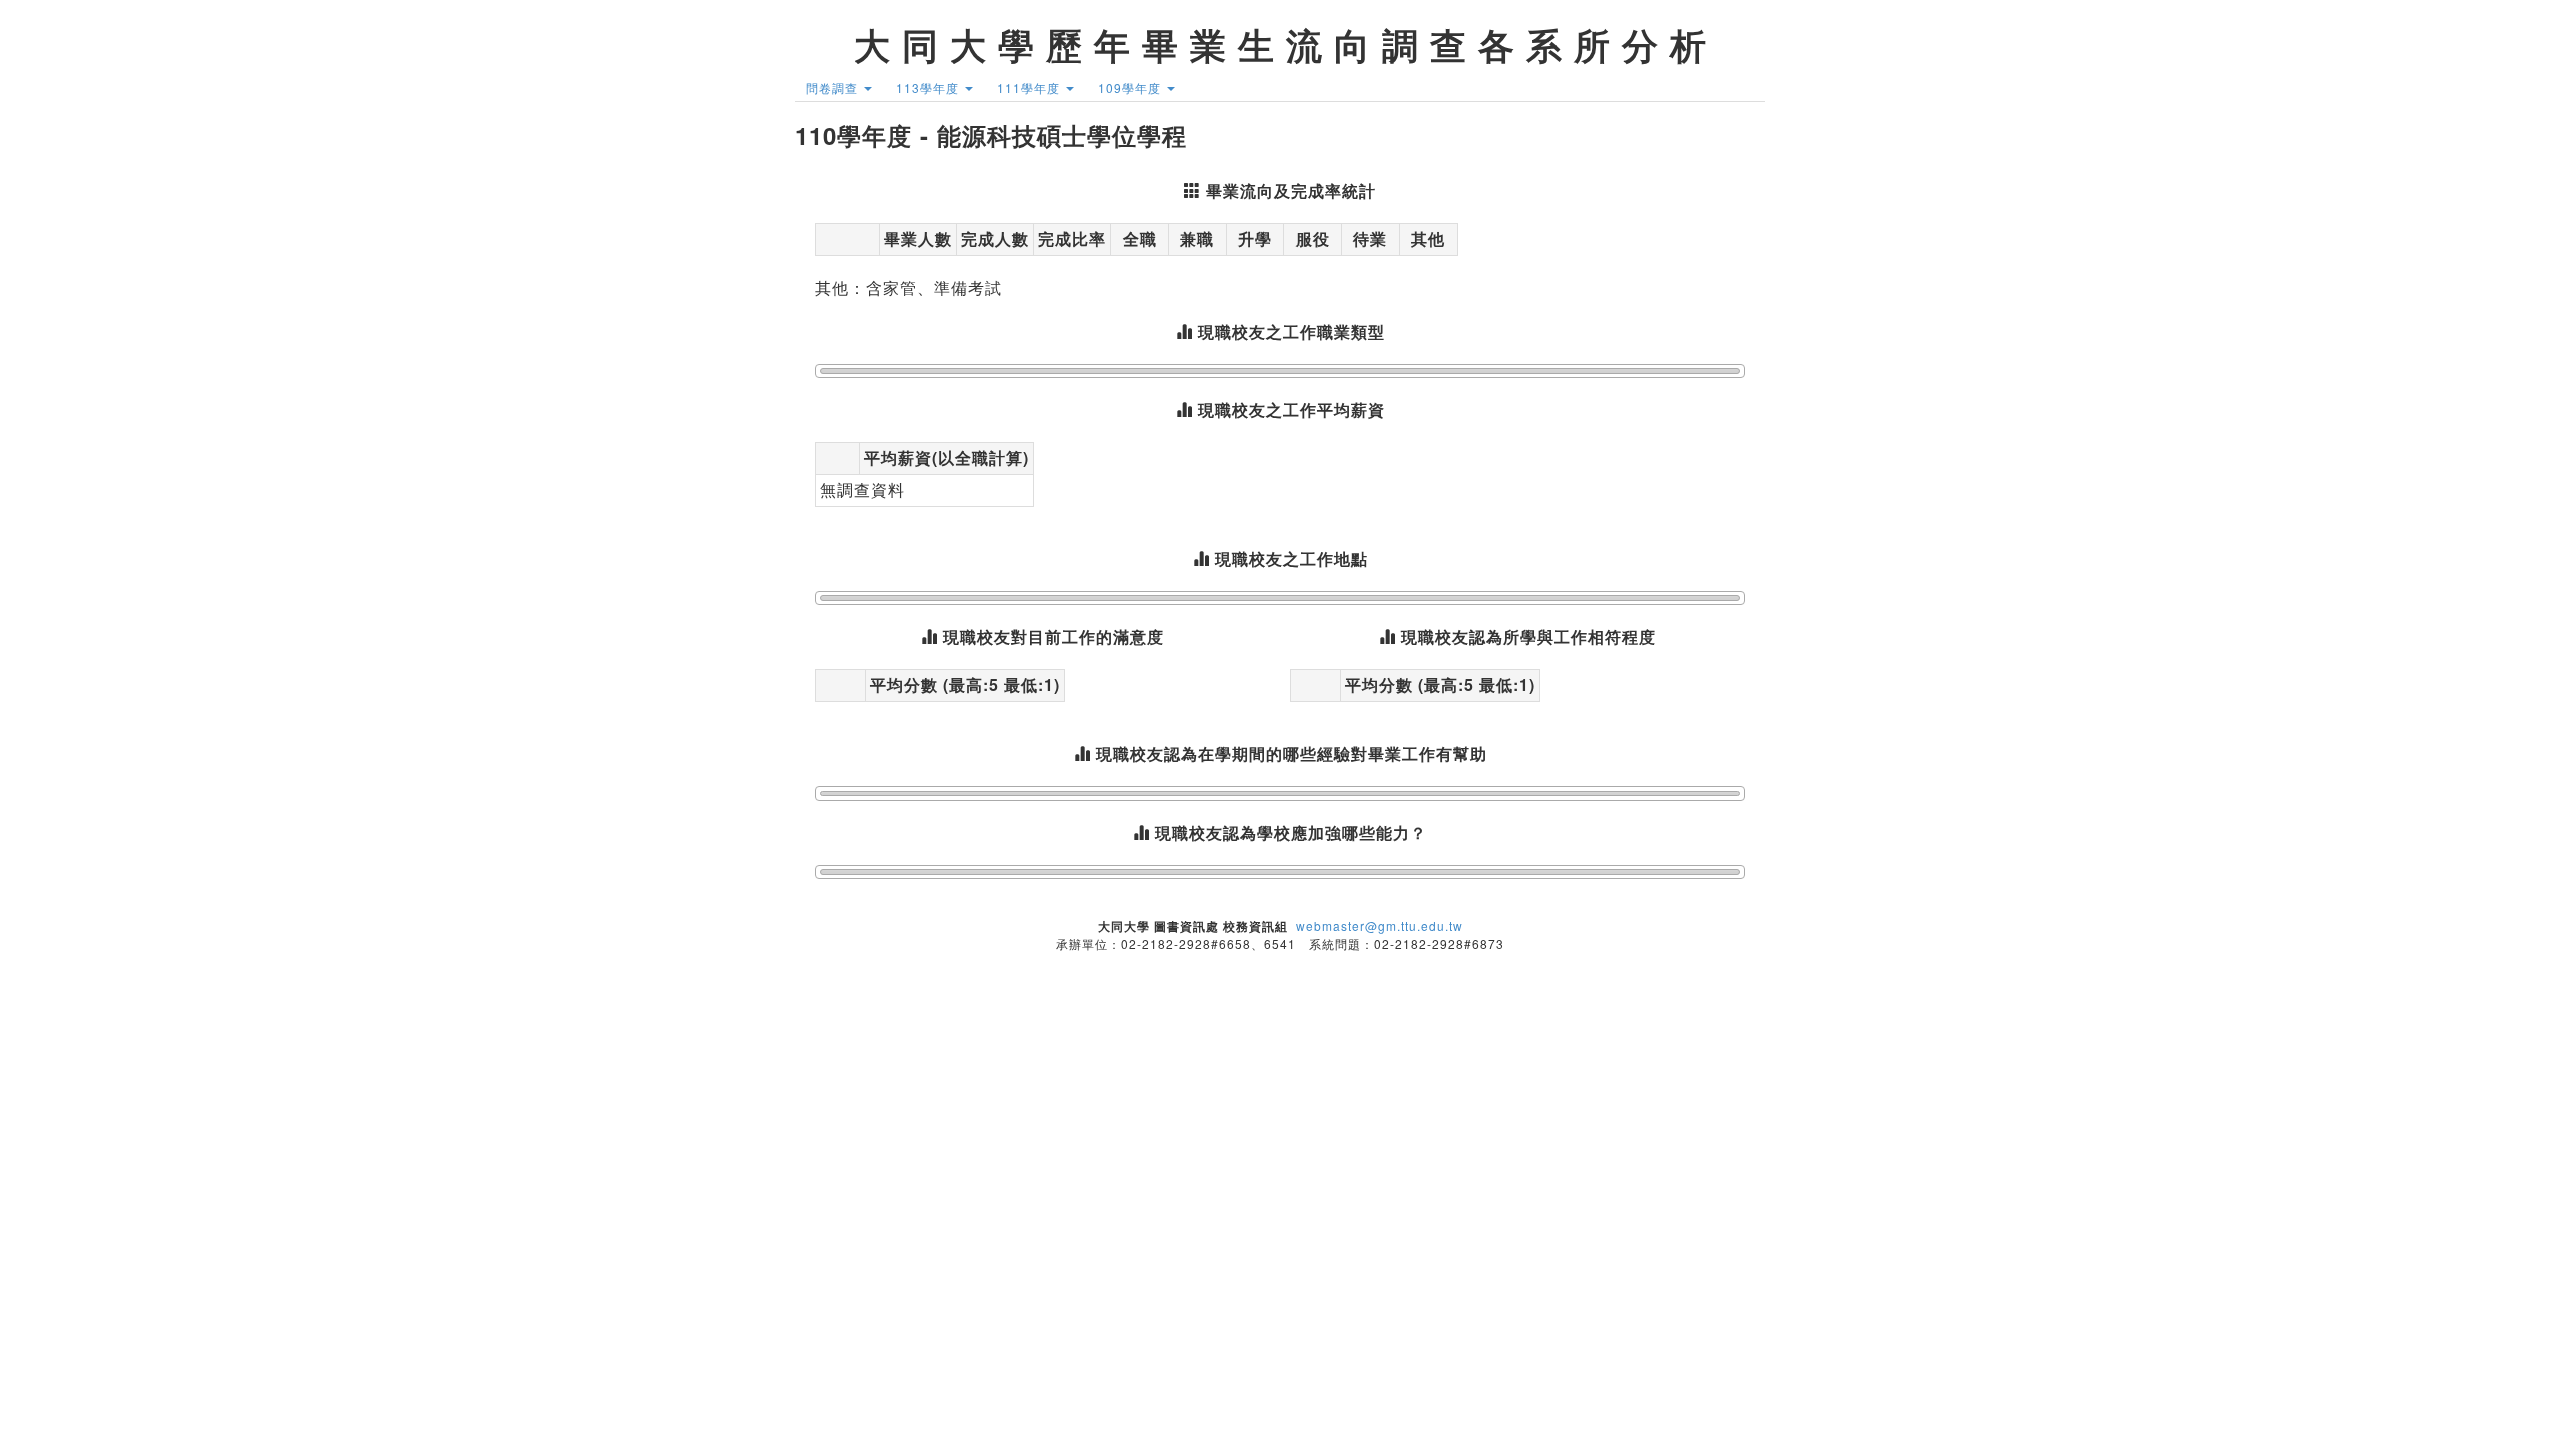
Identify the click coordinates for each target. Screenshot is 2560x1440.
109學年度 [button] (1131, 87)
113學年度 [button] (929, 87)
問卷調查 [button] (834, 87)
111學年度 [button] (1030, 87)
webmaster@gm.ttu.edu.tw (1379, 925)
